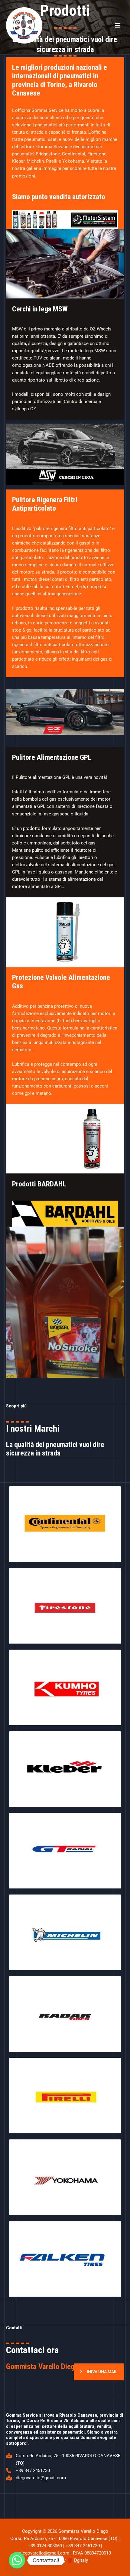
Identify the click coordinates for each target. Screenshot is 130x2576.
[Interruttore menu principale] (118, 25)
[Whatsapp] (17, 2560)
